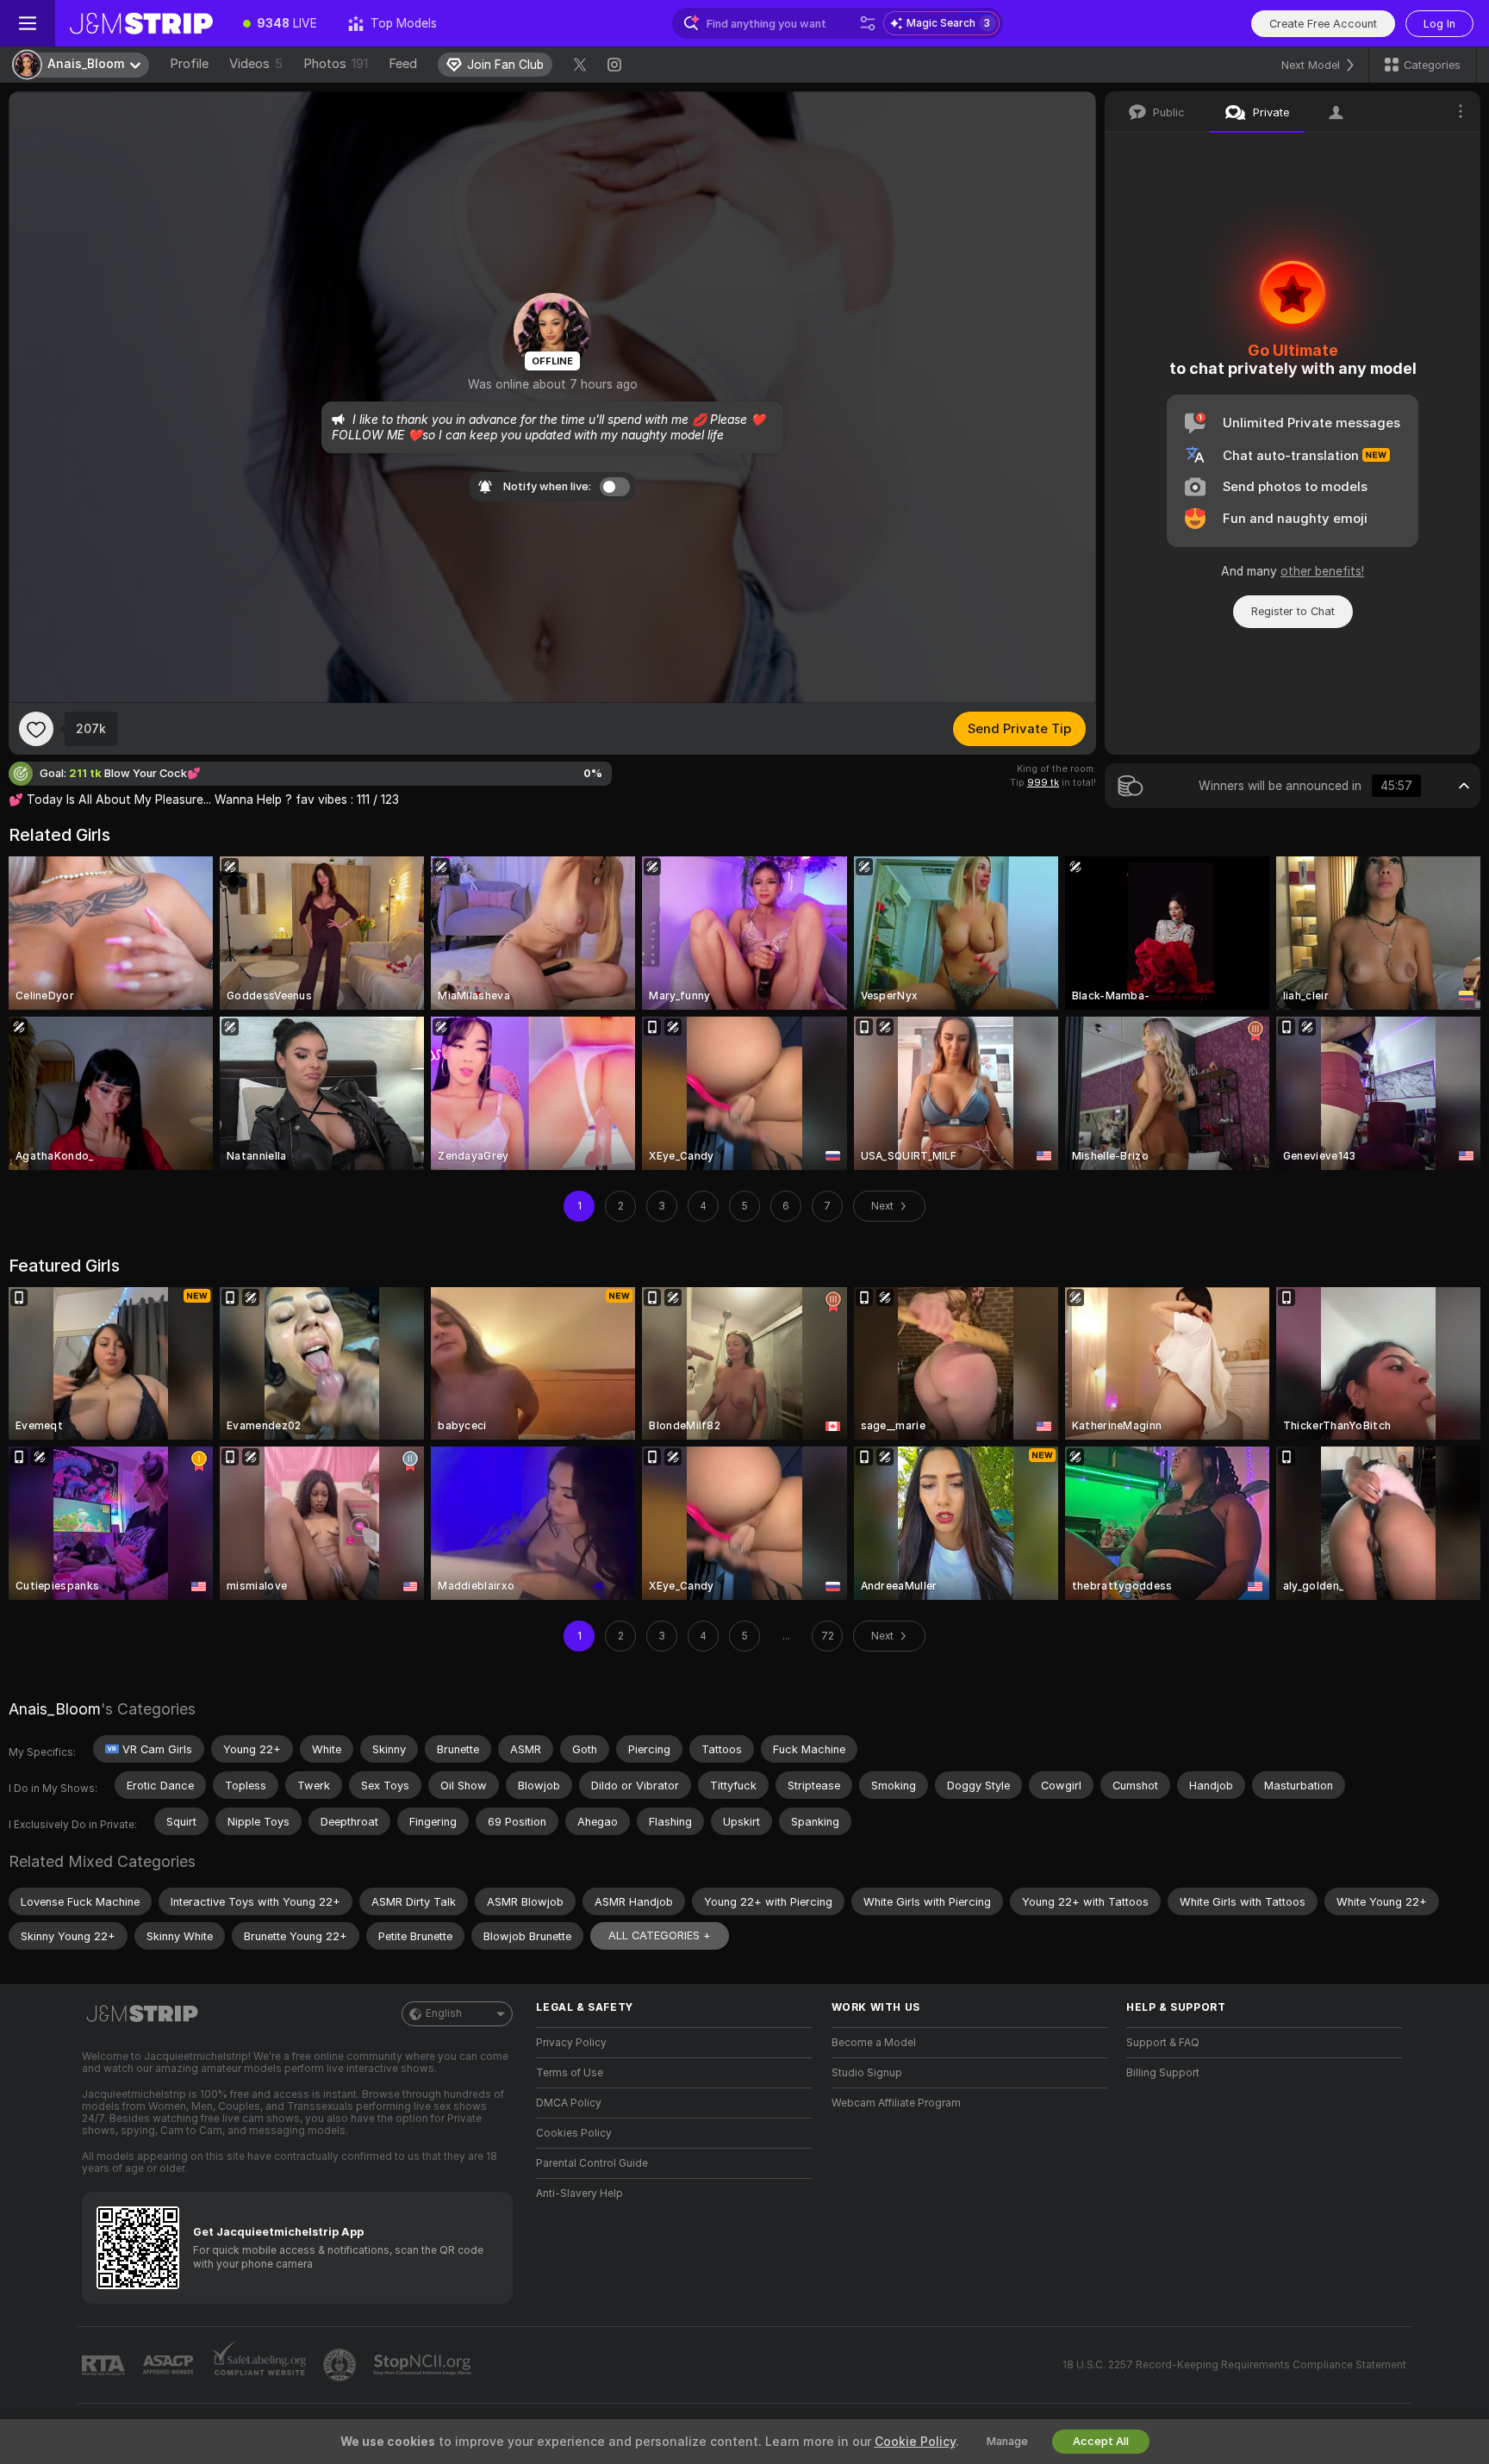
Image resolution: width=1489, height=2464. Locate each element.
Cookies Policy (574, 2133)
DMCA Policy (569, 2103)
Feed (403, 64)
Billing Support (1163, 2073)
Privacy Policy (571, 2043)
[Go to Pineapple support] (341, 2365)
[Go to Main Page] (141, 23)
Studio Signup (867, 2073)
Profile (189, 64)
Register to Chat (1293, 611)
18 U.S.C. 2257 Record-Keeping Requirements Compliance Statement (1234, 2365)
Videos (256, 64)
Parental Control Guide (592, 2163)
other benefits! (1322, 571)
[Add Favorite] (36, 729)
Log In (1439, 24)
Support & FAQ (1163, 2043)
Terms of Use (570, 2073)
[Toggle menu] (28, 23)
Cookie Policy (915, 2442)
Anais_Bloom (55, 1709)
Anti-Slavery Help (579, 2193)
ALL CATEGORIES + (660, 1935)
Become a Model (874, 2043)
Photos (336, 64)
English (444, 2013)
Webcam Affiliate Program (896, 2103)
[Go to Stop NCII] (424, 2365)
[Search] (868, 23)
